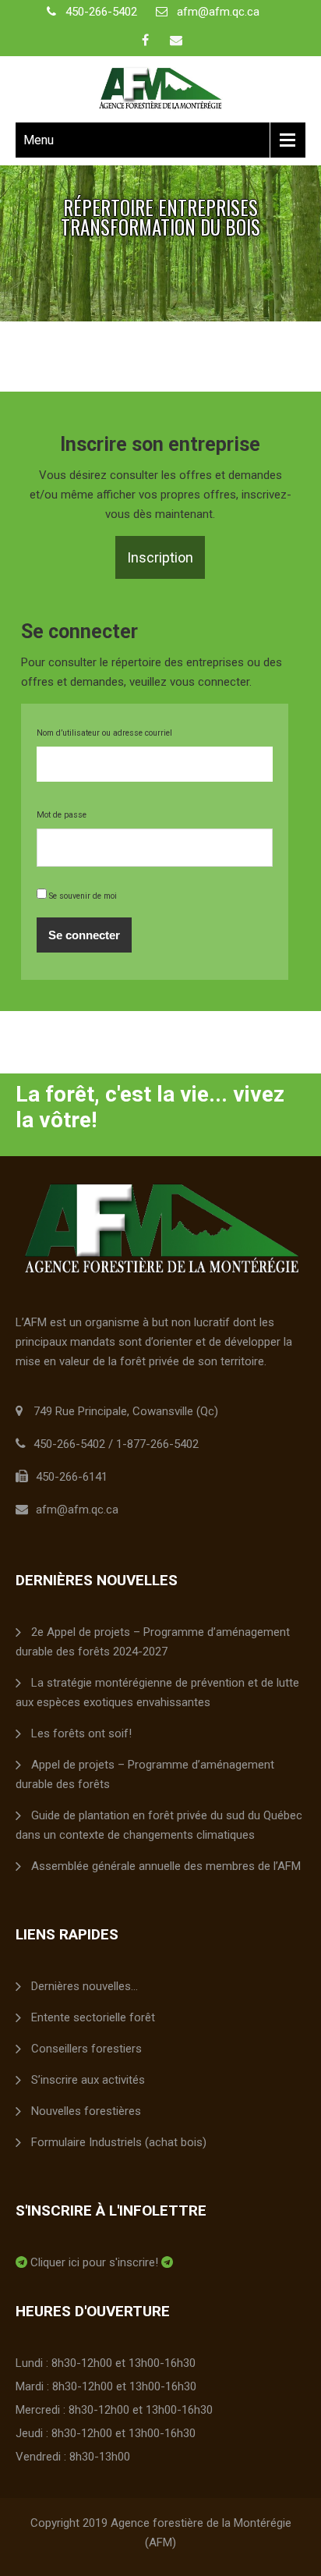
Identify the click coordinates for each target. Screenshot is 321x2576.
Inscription (160, 557)
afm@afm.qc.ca (218, 12)
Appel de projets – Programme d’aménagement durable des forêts (145, 1774)
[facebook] (145, 40)
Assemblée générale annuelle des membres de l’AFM (166, 1866)
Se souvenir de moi (82, 896)
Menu (39, 140)
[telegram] (21, 2262)
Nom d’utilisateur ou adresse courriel (104, 733)
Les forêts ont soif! (81, 1733)
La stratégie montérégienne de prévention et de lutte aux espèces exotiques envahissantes (157, 1692)
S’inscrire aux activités (88, 2080)
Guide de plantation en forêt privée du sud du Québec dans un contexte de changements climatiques (159, 1825)
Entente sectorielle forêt (93, 2017)
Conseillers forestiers (86, 2049)
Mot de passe (62, 815)
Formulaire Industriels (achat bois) (119, 2142)
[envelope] (176, 40)
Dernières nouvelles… (85, 1986)
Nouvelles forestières (86, 2111)
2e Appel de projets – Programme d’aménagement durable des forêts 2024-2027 (153, 1642)
